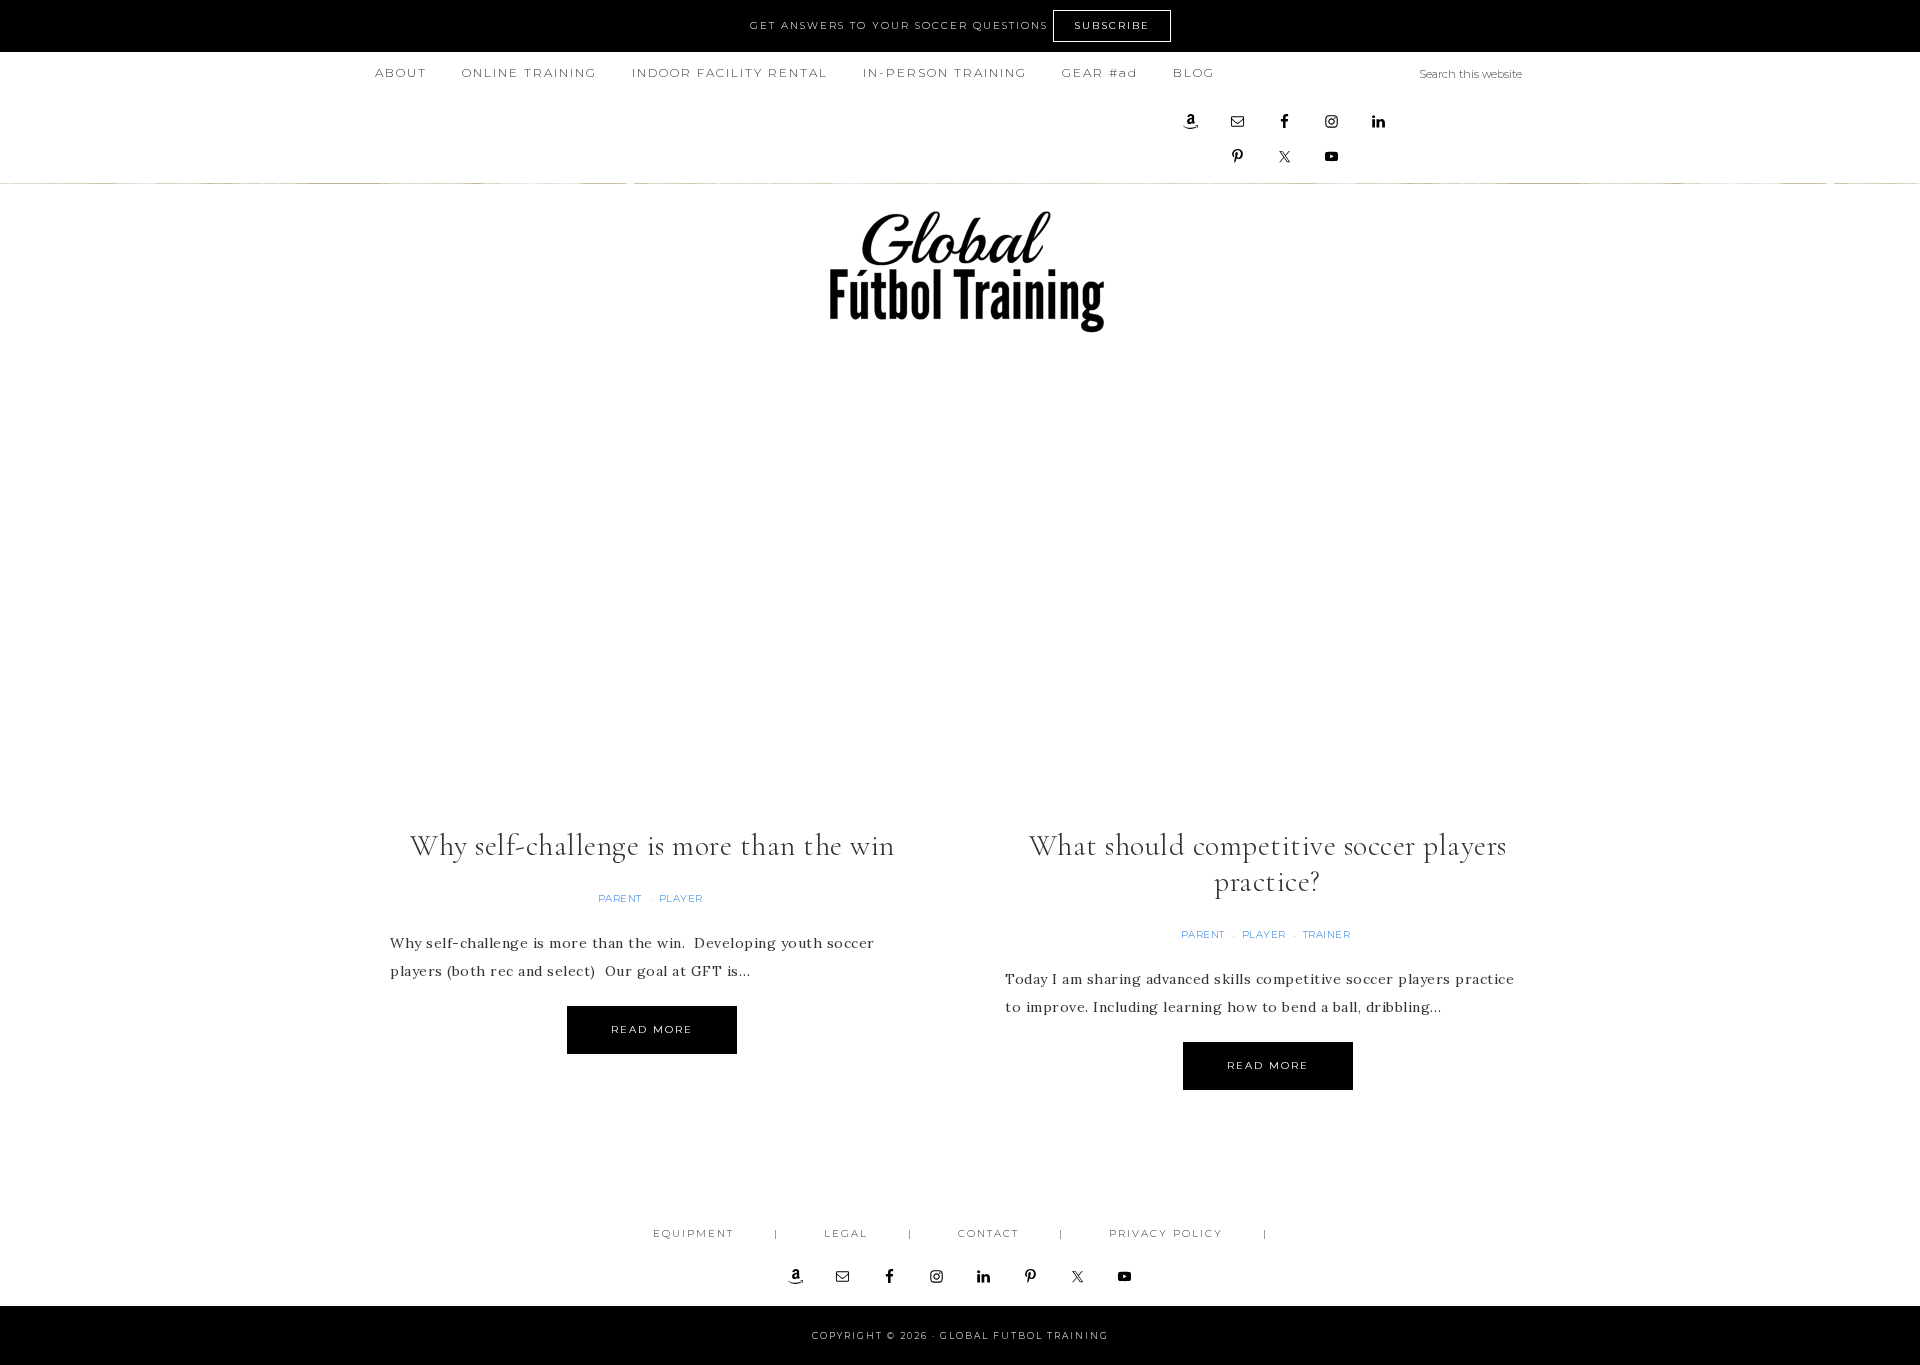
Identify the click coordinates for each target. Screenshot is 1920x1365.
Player (681, 898)
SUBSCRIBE (1112, 25)
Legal (846, 1233)
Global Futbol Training (960, 271)
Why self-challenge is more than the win (652, 845)
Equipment (693, 1233)
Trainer (1327, 934)
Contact (988, 1233)
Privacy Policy (1166, 1233)
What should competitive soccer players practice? (1268, 863)
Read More (652, 1029)
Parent (620, 898)
